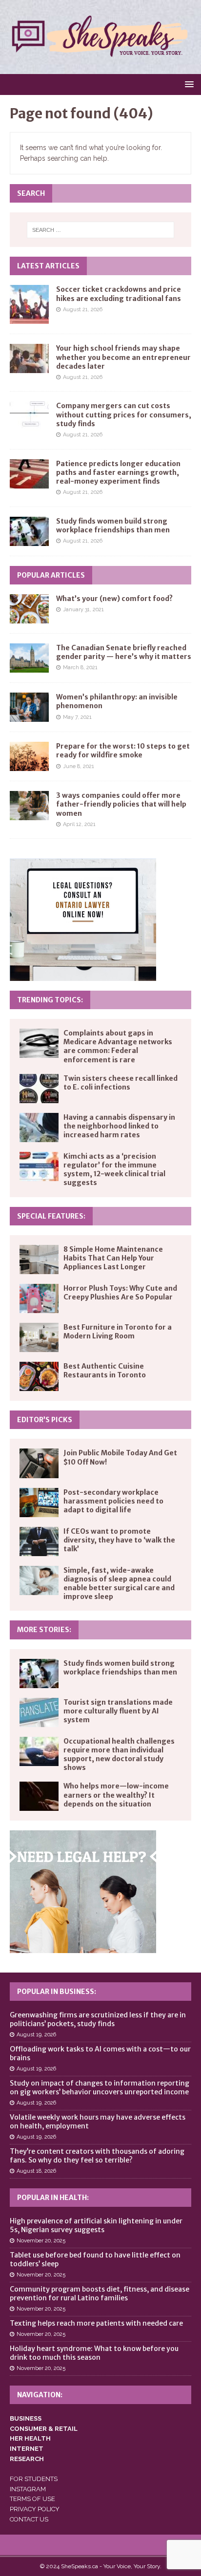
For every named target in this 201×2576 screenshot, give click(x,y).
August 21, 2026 (83, 310)
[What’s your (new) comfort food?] (29, 609)
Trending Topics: (50, 1000)
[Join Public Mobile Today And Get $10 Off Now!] (39, 1463)
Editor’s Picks (45, 1420)
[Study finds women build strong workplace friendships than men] (29, 531)
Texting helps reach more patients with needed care (96, 2323)
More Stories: (44, 1630)
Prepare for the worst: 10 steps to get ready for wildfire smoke (123, 751)
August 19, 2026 (36, 2035)
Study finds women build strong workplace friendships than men (113, 526)
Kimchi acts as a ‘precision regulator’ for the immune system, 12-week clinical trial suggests (114, 1170)
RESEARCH (27, 2459)
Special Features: (51, 1216)
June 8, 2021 (79, 766)
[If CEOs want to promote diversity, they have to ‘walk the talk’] (39, 1542)
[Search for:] (101, 230)
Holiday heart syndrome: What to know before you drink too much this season (94, 2353)
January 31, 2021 (83, 610)
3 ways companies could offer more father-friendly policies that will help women (121, 804)
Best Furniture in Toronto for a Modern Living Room (118, 1332)
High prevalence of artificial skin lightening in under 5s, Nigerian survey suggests (96, 2225)
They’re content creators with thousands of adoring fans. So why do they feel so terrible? (97, 2156)
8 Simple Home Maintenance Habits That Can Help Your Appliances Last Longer (113, 1258)
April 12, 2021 (79, 824)
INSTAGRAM (28, 2489)
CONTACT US (29, 2519)
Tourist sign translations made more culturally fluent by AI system (118, 1711)
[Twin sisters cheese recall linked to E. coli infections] (39, 1089)
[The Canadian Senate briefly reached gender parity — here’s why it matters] (29, 658)
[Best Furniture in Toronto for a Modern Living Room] (39, 1337)
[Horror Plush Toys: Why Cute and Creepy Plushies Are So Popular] (39, 1298)
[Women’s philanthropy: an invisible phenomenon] (29, 707)
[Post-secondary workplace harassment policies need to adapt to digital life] (39, 1503)
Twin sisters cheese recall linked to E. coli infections (121, 1083)
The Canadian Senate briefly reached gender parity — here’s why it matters (124, 652)
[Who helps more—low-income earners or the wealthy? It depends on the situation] (39, 1796)
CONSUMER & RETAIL (44, 2429)
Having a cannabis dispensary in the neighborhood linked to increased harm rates (119, 1126)
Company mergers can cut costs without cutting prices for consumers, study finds (124, 414)
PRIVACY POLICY (35, 2509)
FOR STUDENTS (34, 2479)
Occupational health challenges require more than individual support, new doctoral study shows (119, 1755)
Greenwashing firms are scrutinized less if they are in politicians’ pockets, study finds (98, 2019)
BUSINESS (26, 2418)
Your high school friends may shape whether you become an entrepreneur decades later (123, 357)
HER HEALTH (30, 2438)
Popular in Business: (57, 1992)
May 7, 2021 (77, 717)
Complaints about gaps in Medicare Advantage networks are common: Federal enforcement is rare (118, 1046)
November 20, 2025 (41, 2241)
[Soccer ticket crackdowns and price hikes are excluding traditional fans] (29, 304)
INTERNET (27, 2449)
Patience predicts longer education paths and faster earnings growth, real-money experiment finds (118, 472)
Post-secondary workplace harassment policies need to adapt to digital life (113, 1501)
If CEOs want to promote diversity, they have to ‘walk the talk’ (119, 1540)
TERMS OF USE (32, 2499)
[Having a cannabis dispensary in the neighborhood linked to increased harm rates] (39, 1128)
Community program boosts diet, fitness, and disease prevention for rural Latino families (100, 2294)
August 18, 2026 (36, 2171)
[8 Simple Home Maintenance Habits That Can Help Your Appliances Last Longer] (39, 1260)
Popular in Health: (53, 2198)
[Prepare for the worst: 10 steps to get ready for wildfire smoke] (29, 756)
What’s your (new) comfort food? (114, 599)
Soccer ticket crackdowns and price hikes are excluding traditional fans (119, 294)
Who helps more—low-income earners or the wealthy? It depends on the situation (116, 1795)
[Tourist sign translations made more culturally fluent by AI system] (39, 1712)
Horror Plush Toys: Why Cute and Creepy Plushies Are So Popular (120, 1293)
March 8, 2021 (80, 668)
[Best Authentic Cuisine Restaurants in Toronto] (39, 1376)
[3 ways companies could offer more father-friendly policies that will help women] (29, 806)
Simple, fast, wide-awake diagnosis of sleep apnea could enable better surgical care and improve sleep (119, 1584)
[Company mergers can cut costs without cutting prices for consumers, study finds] (29, 416)
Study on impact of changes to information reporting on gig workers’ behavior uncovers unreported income (100, 2087)
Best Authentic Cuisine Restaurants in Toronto (105, 1371)
